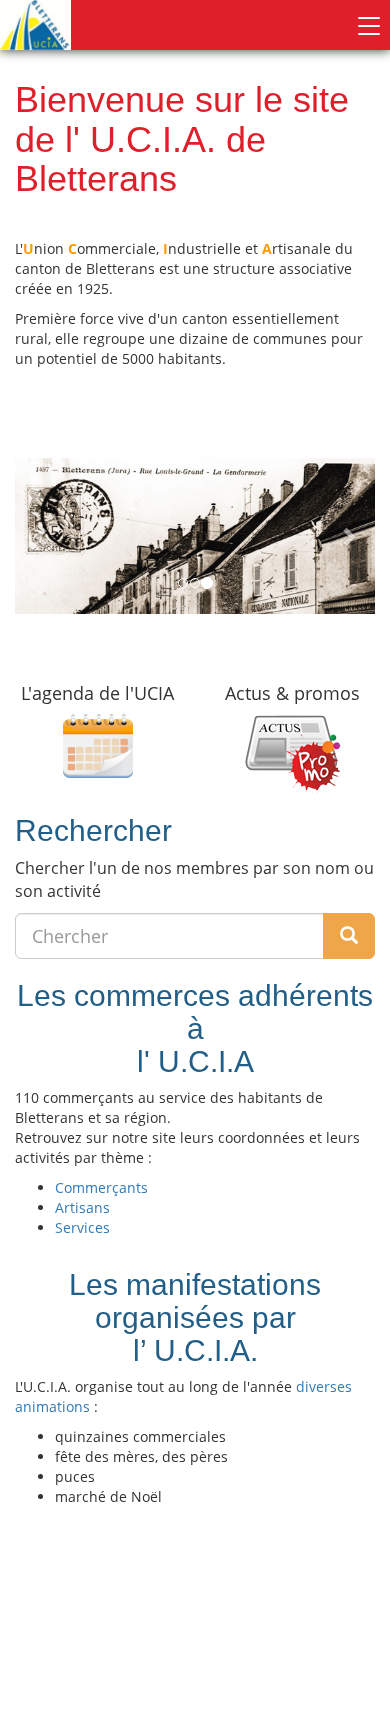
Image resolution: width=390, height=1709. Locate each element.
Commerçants (101, 1187)
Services (82, 1227)
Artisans (82, 1207)
